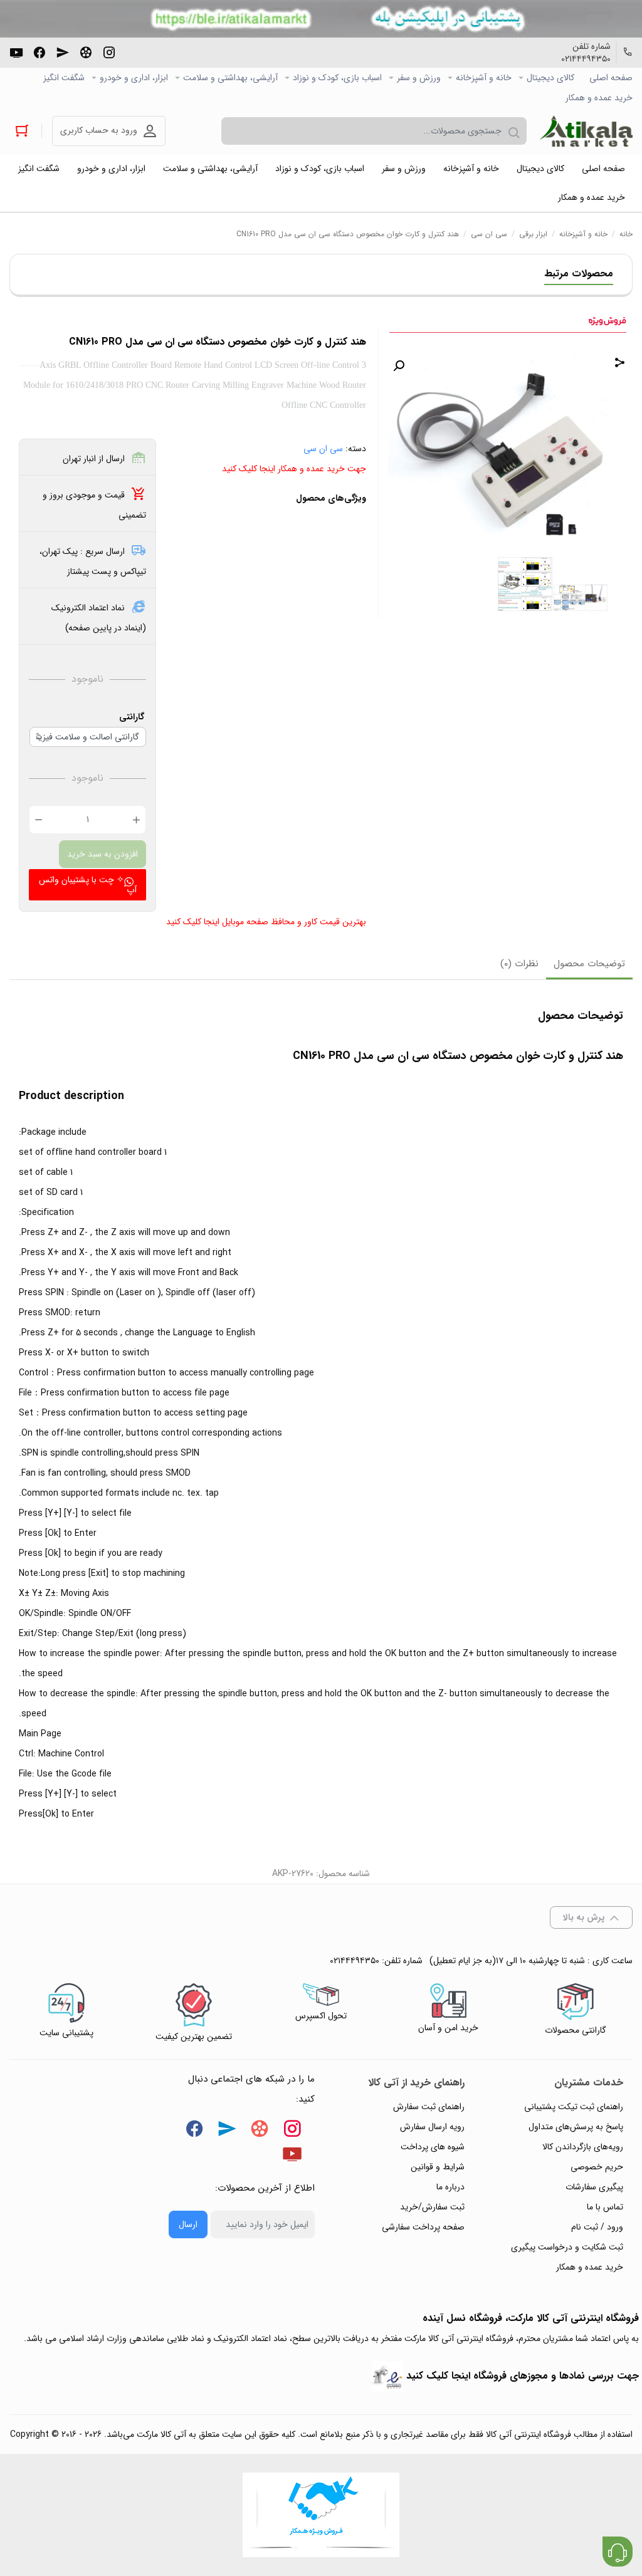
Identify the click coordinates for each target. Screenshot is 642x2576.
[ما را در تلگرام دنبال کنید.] (63, 51)
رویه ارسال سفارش (432, 2127)
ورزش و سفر (419, 78)
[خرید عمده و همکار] (321, 2515)
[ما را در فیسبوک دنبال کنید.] (39, 51)
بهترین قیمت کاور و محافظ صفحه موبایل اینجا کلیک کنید (266, 922)
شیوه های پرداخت (433, 2147)
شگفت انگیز (64, 78)
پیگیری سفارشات (594, 2187)
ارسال (188, 2224)
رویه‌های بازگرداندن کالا (583, 2147)
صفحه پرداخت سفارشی (423, 2227)
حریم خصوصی (597, 2167)
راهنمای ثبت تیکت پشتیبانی (574, 2107)
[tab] (589, 965)
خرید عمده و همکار (599, 98)
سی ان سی (489, 234)
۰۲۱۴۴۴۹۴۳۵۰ (586, 59)
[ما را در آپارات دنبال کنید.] (86, 51)
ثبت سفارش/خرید (432, 2207)
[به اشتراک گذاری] (620, 364)
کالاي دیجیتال (550, 78)
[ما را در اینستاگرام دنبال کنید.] (109, 51)
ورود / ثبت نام (597, 2227)
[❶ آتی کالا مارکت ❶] (586, 131)
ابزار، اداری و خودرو (134, 78)
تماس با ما (605, 2207)
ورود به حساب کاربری (99, 130)
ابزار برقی (533, 234)
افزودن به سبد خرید (103, 854)
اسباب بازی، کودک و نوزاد (337, 78)
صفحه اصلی (611, 78)
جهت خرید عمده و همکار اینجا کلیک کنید (294, 469)
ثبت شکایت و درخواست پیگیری (567, 2247)
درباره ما (450, 2187)
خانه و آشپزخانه (484, 78)
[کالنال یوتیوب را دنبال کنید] (16, 51)
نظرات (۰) (519, 964)
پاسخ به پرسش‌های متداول (576, 2127)
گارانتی (132, 717)
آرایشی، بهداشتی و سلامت (230, 78)
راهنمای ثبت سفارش (429, 2107)
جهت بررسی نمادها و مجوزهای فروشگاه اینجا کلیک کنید (523, 2376)
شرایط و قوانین (438, 2167)
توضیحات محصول (589, 964)
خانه (626, 234)
